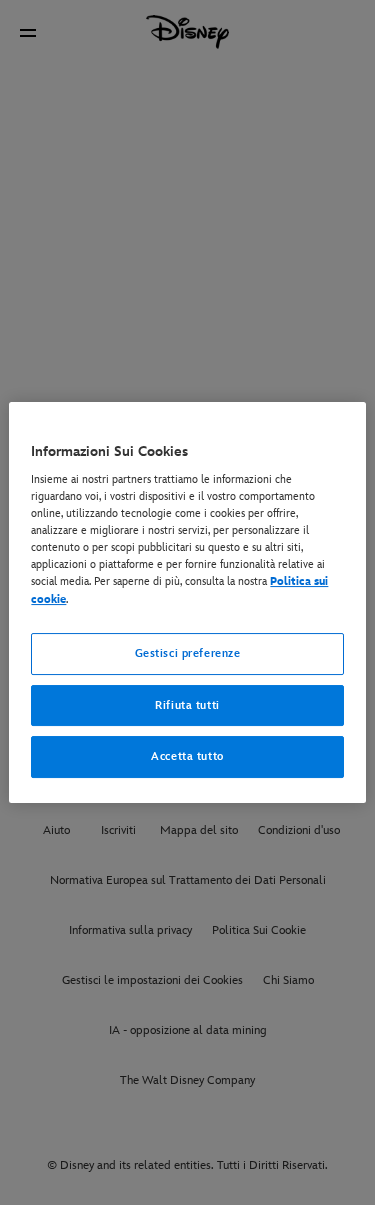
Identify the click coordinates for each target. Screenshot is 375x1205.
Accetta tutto (187, 757)
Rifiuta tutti (187, 705)
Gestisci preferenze (188, 653)
